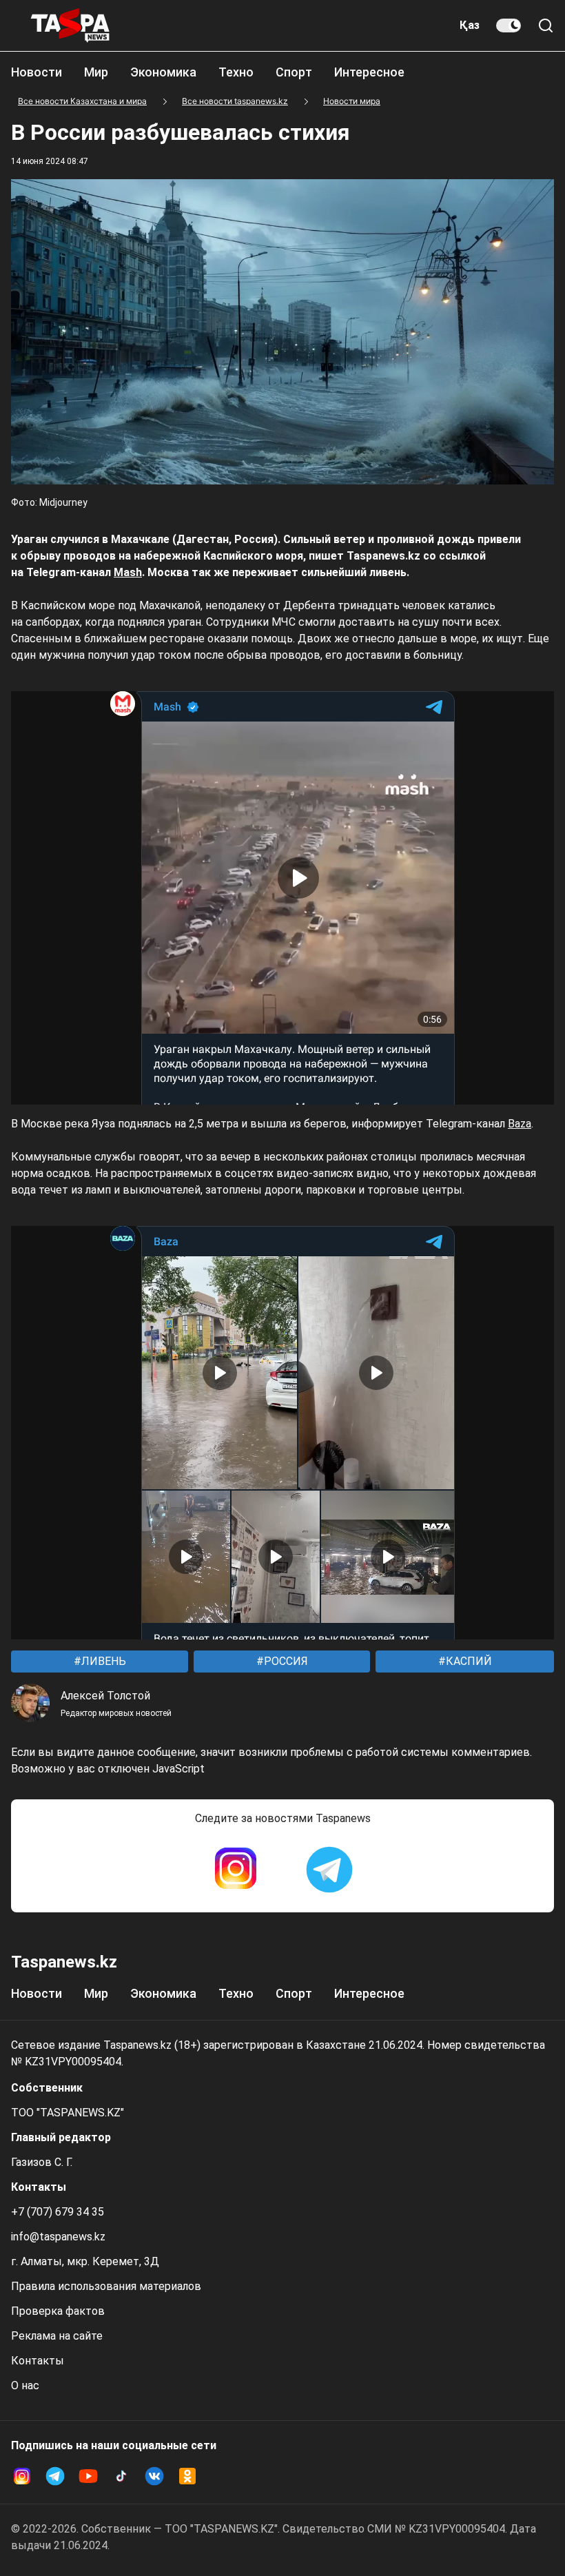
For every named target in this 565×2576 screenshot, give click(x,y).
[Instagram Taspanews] (236, 1870)
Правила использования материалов (106, 2286)
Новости (37, 72)
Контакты (38, 2361)
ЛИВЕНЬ (102, 1661)
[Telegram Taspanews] (329, 1870)
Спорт (294, 72)
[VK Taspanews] (154, 2476)
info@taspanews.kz (58, 2237)
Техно (236, 72)
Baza (520, 1124)
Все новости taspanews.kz (235, 101)
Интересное (369, 72)
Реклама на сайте (57, 2336)
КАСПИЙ (468, 1661)
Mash (128, 572)
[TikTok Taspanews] (121, 2476)
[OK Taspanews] (187, 2476)
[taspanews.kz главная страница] (70, 25)
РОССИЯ (285, 1661)
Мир (96, 72)
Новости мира (352, 101)
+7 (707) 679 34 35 (58, 2212)
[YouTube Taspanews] (88, 2476)
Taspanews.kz (64, 1962)
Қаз (470, 25)
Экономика (163, 72)
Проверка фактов (58, 2311)
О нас (25, 2385)
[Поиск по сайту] (546, 25)
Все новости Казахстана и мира (82, 101)
